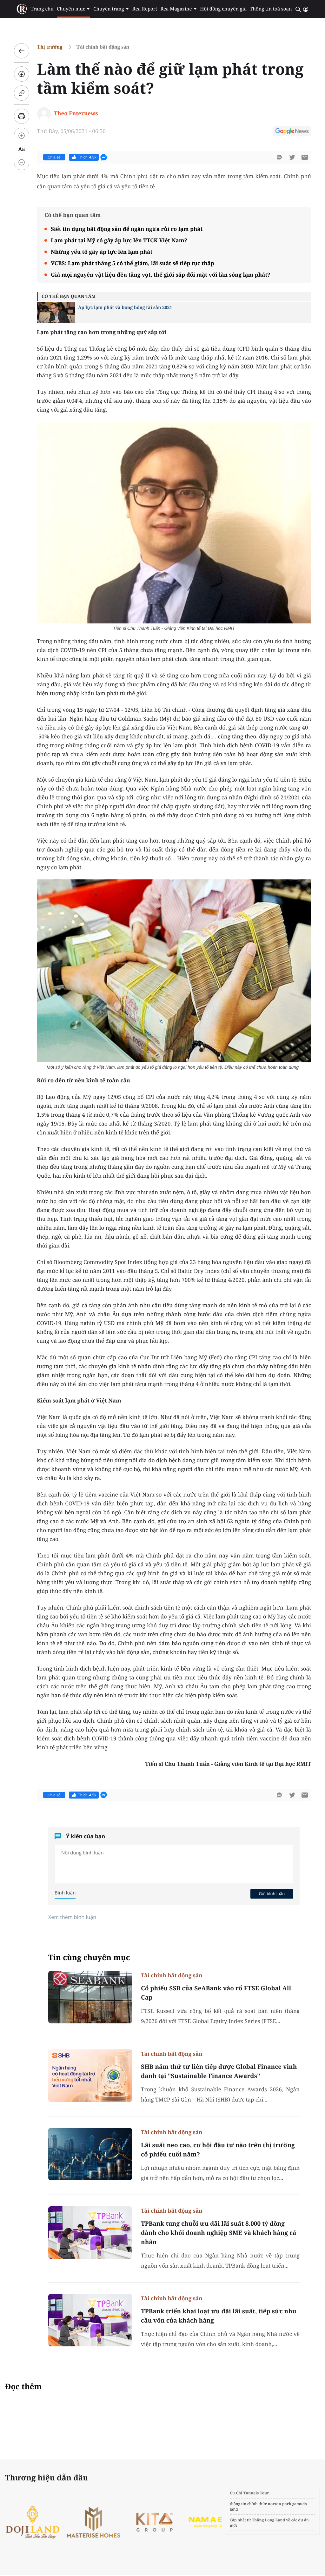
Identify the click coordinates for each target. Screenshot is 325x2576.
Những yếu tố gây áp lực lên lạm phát (102, 252)
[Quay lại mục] (22, 51)
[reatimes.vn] (22, 9)
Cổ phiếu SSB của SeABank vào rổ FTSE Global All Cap (216, 1993)
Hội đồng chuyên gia (224, 9)
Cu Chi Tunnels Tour (249, 2493)
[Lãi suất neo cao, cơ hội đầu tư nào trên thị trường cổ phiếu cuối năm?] (90, 2154)
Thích (87, 157)
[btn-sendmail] (305, 157)
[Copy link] (22, 93)
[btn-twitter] (292, 157)
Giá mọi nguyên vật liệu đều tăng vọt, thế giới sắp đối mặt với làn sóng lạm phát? (160, 275)
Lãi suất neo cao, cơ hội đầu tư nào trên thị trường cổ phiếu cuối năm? (218, 2150)
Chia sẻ (54, 157)
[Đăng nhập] (306, 9)
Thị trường (50, 47)
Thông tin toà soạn (271, 9)
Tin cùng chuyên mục (89, 1957)
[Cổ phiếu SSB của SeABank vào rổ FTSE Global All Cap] (90, 1997)
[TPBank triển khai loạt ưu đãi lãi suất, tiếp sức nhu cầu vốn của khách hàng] (90, 2320)
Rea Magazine (176, 9)
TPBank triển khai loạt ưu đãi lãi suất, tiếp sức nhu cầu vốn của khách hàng (219, 2316)
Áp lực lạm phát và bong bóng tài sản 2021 (125, 308)
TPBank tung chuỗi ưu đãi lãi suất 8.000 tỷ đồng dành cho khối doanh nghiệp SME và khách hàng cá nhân (219, 2233)
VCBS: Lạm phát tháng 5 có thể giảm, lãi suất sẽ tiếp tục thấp (133, 263)
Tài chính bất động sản (103, 47)
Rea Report (145, 9)
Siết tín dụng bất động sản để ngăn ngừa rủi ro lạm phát (127, 229)
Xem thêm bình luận (72, 1917)
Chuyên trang (109, 9)
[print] (22, 116)
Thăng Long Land (269, 2520)
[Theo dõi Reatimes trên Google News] (292, 132)
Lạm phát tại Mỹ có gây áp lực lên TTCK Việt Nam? (119, 240)
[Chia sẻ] (22, 74)
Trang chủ (42, 9)
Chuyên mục (71, 9)
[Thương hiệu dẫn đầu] (158, 2522)
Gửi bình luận (272, 1893)
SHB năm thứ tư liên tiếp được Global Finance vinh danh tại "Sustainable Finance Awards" (219, 2071)
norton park (280, 2504)
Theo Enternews (76, 113)
